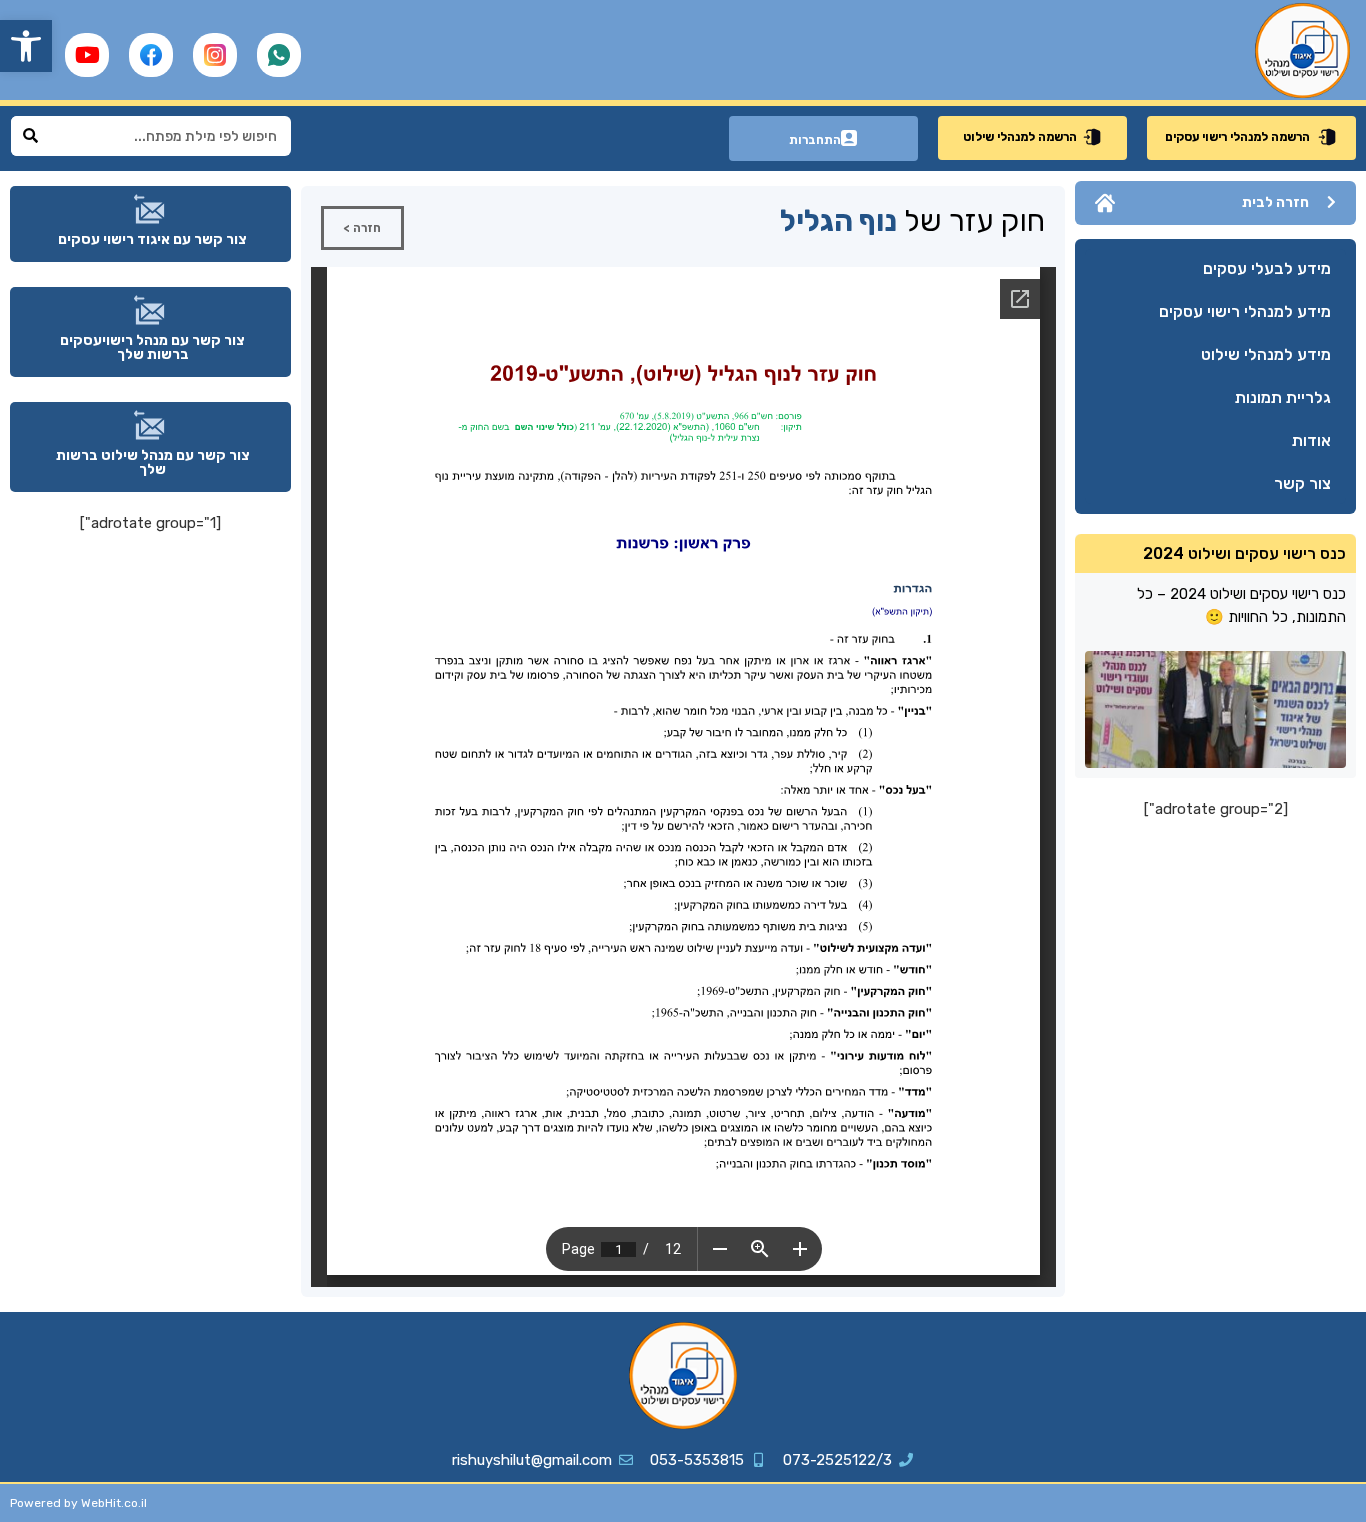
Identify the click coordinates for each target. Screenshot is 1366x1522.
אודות (1311, 440)
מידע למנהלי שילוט (1266, 354)
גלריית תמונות (1283, 397)
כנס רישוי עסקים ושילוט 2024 (1244, 553)
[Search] (31, 136)
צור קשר (1302, 483)
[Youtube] (87, 55)
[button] (26, 46)
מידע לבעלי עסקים (1267, 268)
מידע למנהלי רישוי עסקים (1245, 311)
